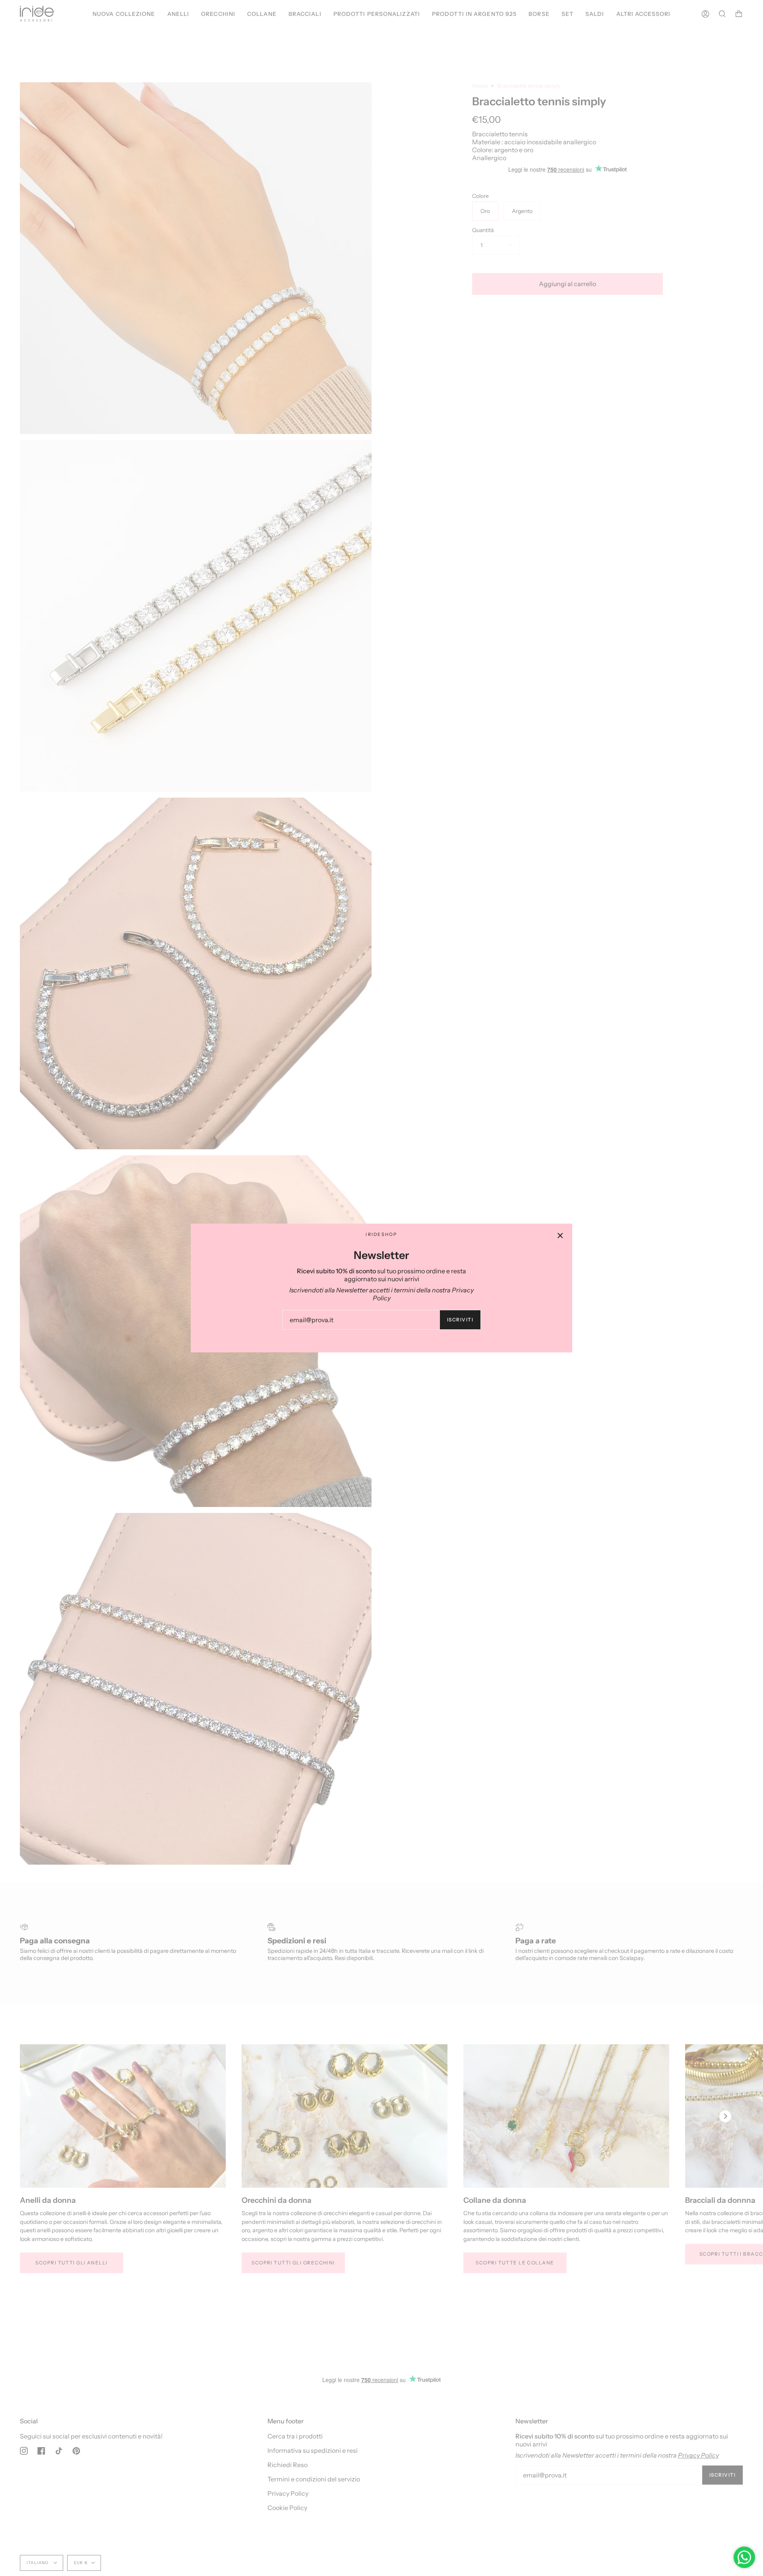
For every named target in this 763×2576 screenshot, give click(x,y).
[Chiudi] (560, 1236)
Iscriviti (460, 1320)
